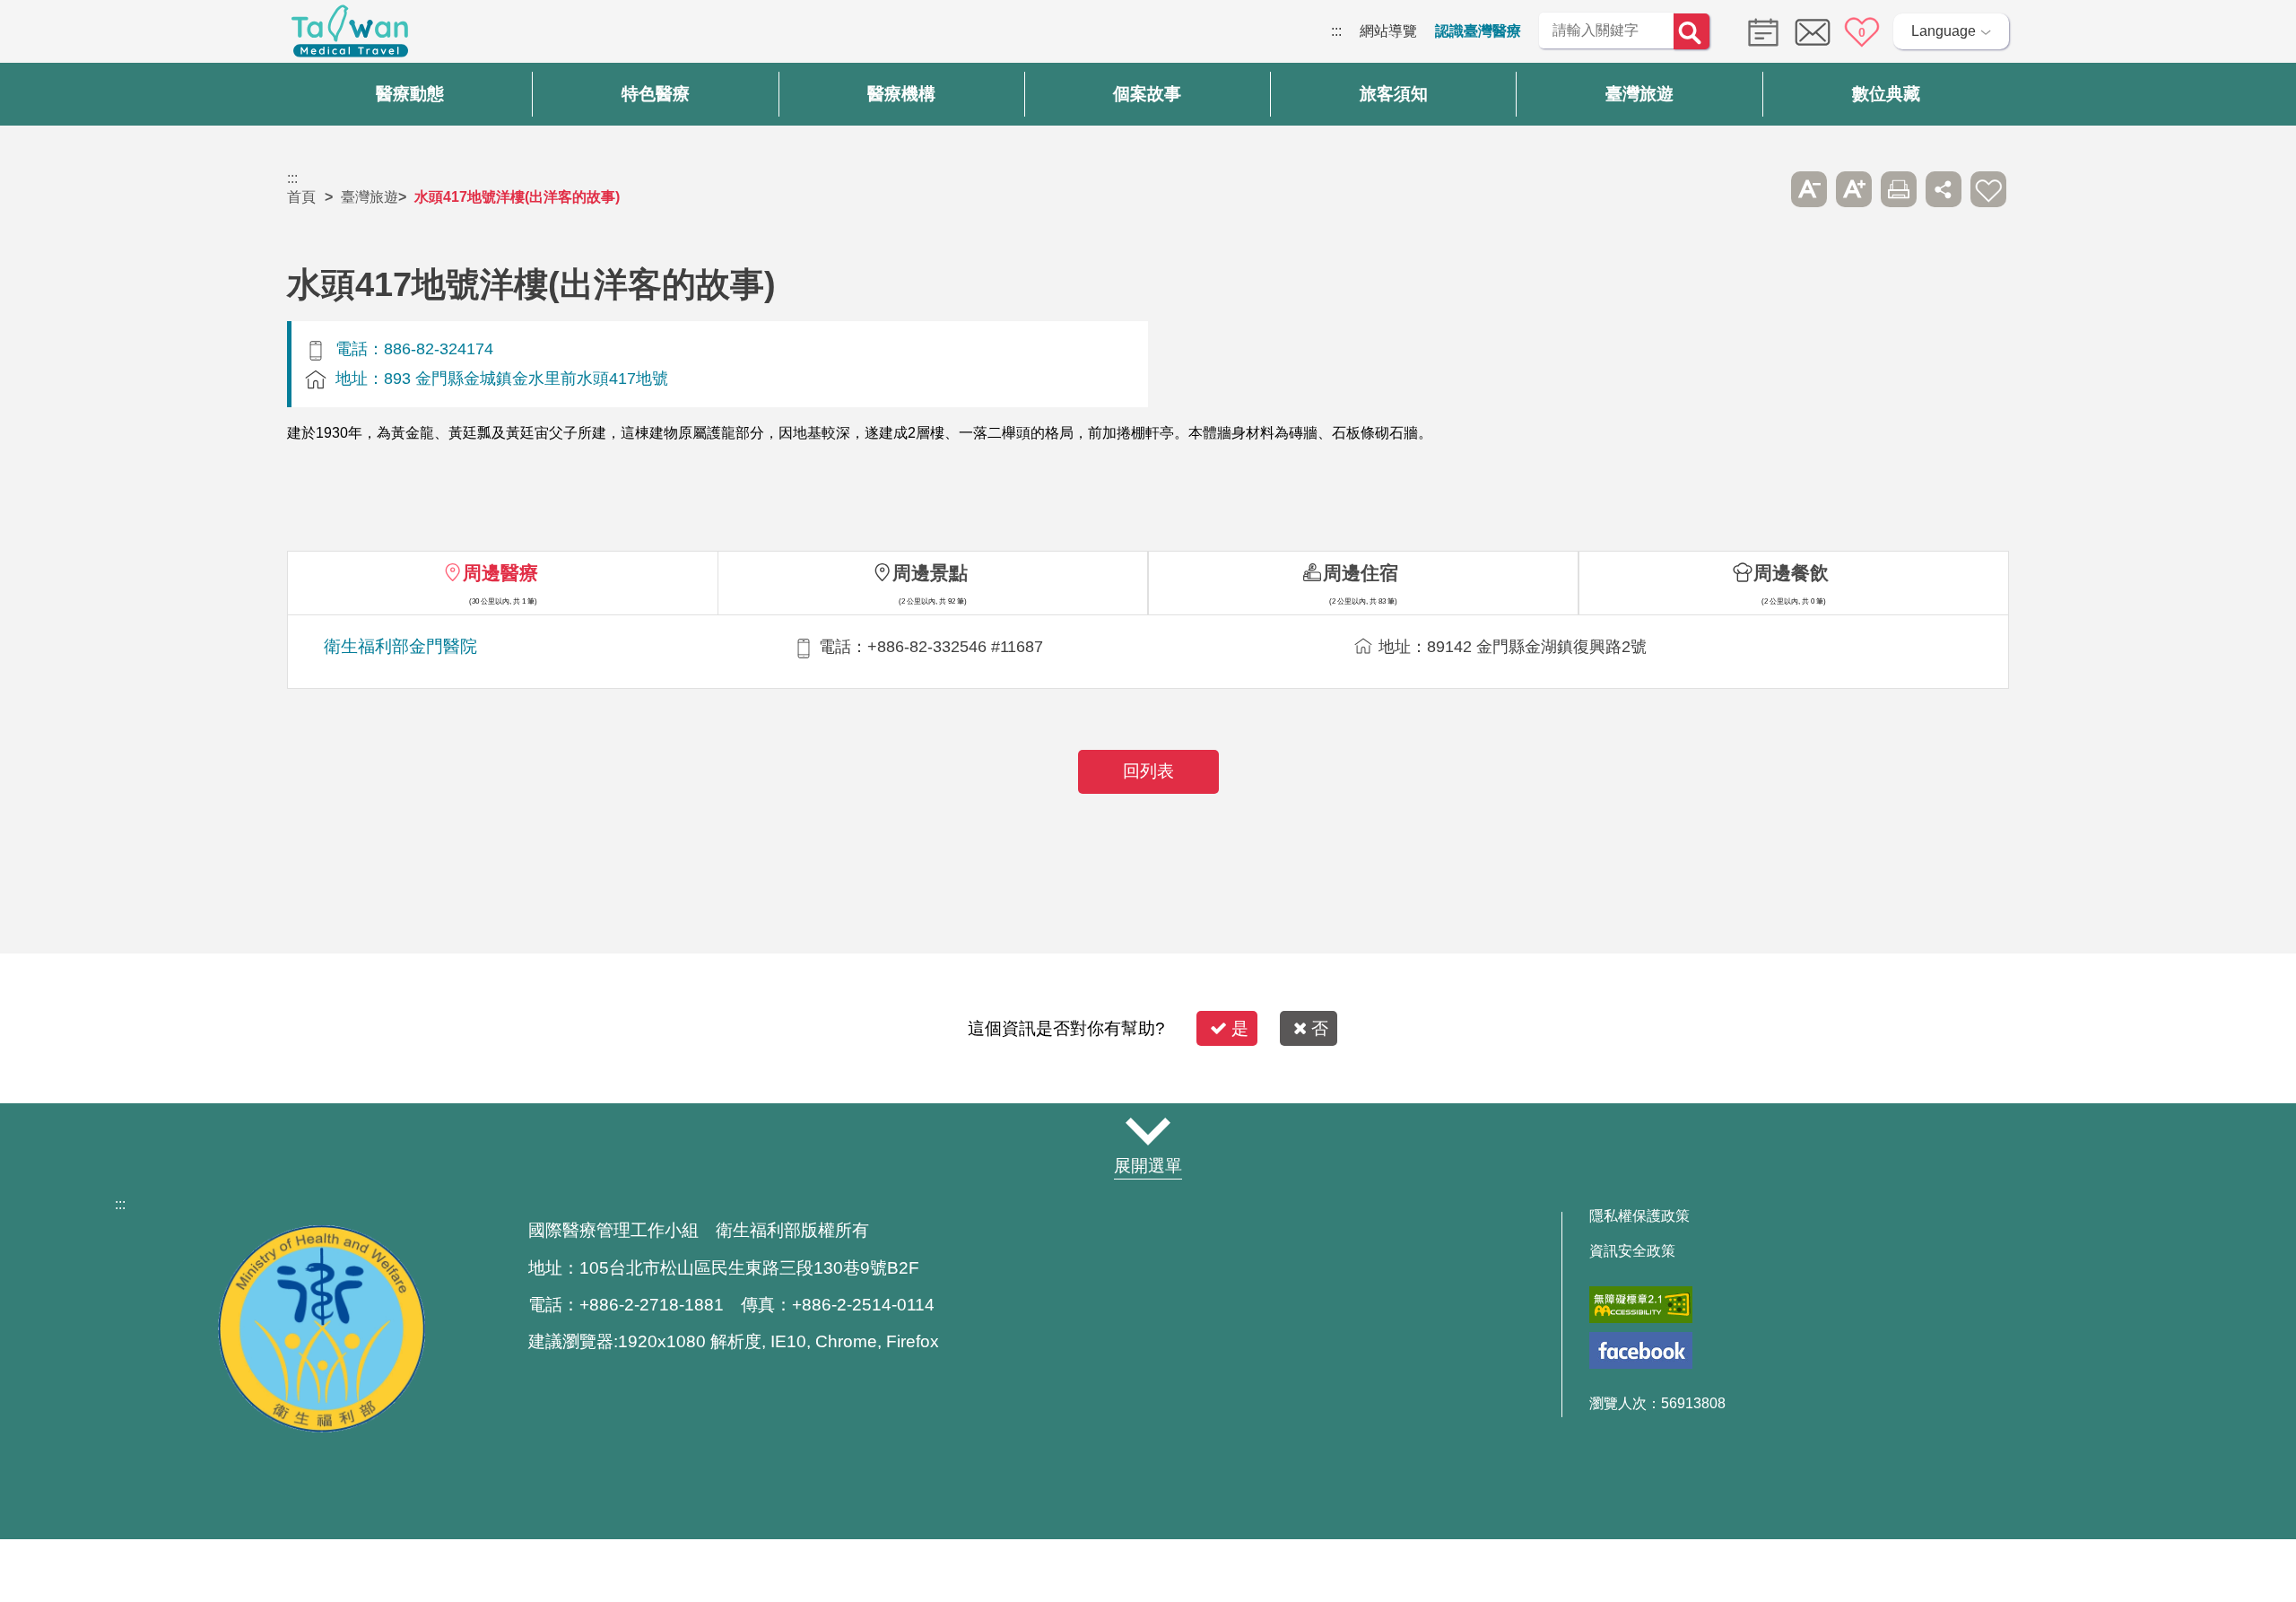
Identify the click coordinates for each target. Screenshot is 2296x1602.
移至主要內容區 (50, 31)
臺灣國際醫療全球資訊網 (350, 36)
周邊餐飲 (1791, 573)
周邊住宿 (1361, 573)
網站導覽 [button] (1148, 1131)
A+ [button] (1854, 189)
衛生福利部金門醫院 (400, 646)
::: (1336, 31)
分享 (1944, 189)
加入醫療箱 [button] (1988, 189)
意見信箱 (1813, 32)
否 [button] (1320, 1028)
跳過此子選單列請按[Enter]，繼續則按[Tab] (1764, 189)
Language (1944, 31)
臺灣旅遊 (370, 197)
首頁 (301, 197)
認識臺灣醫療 (1478, 31)
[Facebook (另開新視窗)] (1641, 1350)
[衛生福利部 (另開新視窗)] (321, 1428)
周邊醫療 (500, 573)
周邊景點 (930, 573)
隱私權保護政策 (1639, 1216)
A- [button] (1809, 189)
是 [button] (1240, 1028)
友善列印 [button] (1899, 189)
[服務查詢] (1759, 31)
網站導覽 (1388, 31)
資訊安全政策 (1632, 1251)
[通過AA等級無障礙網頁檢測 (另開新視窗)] (1641, 1305)
